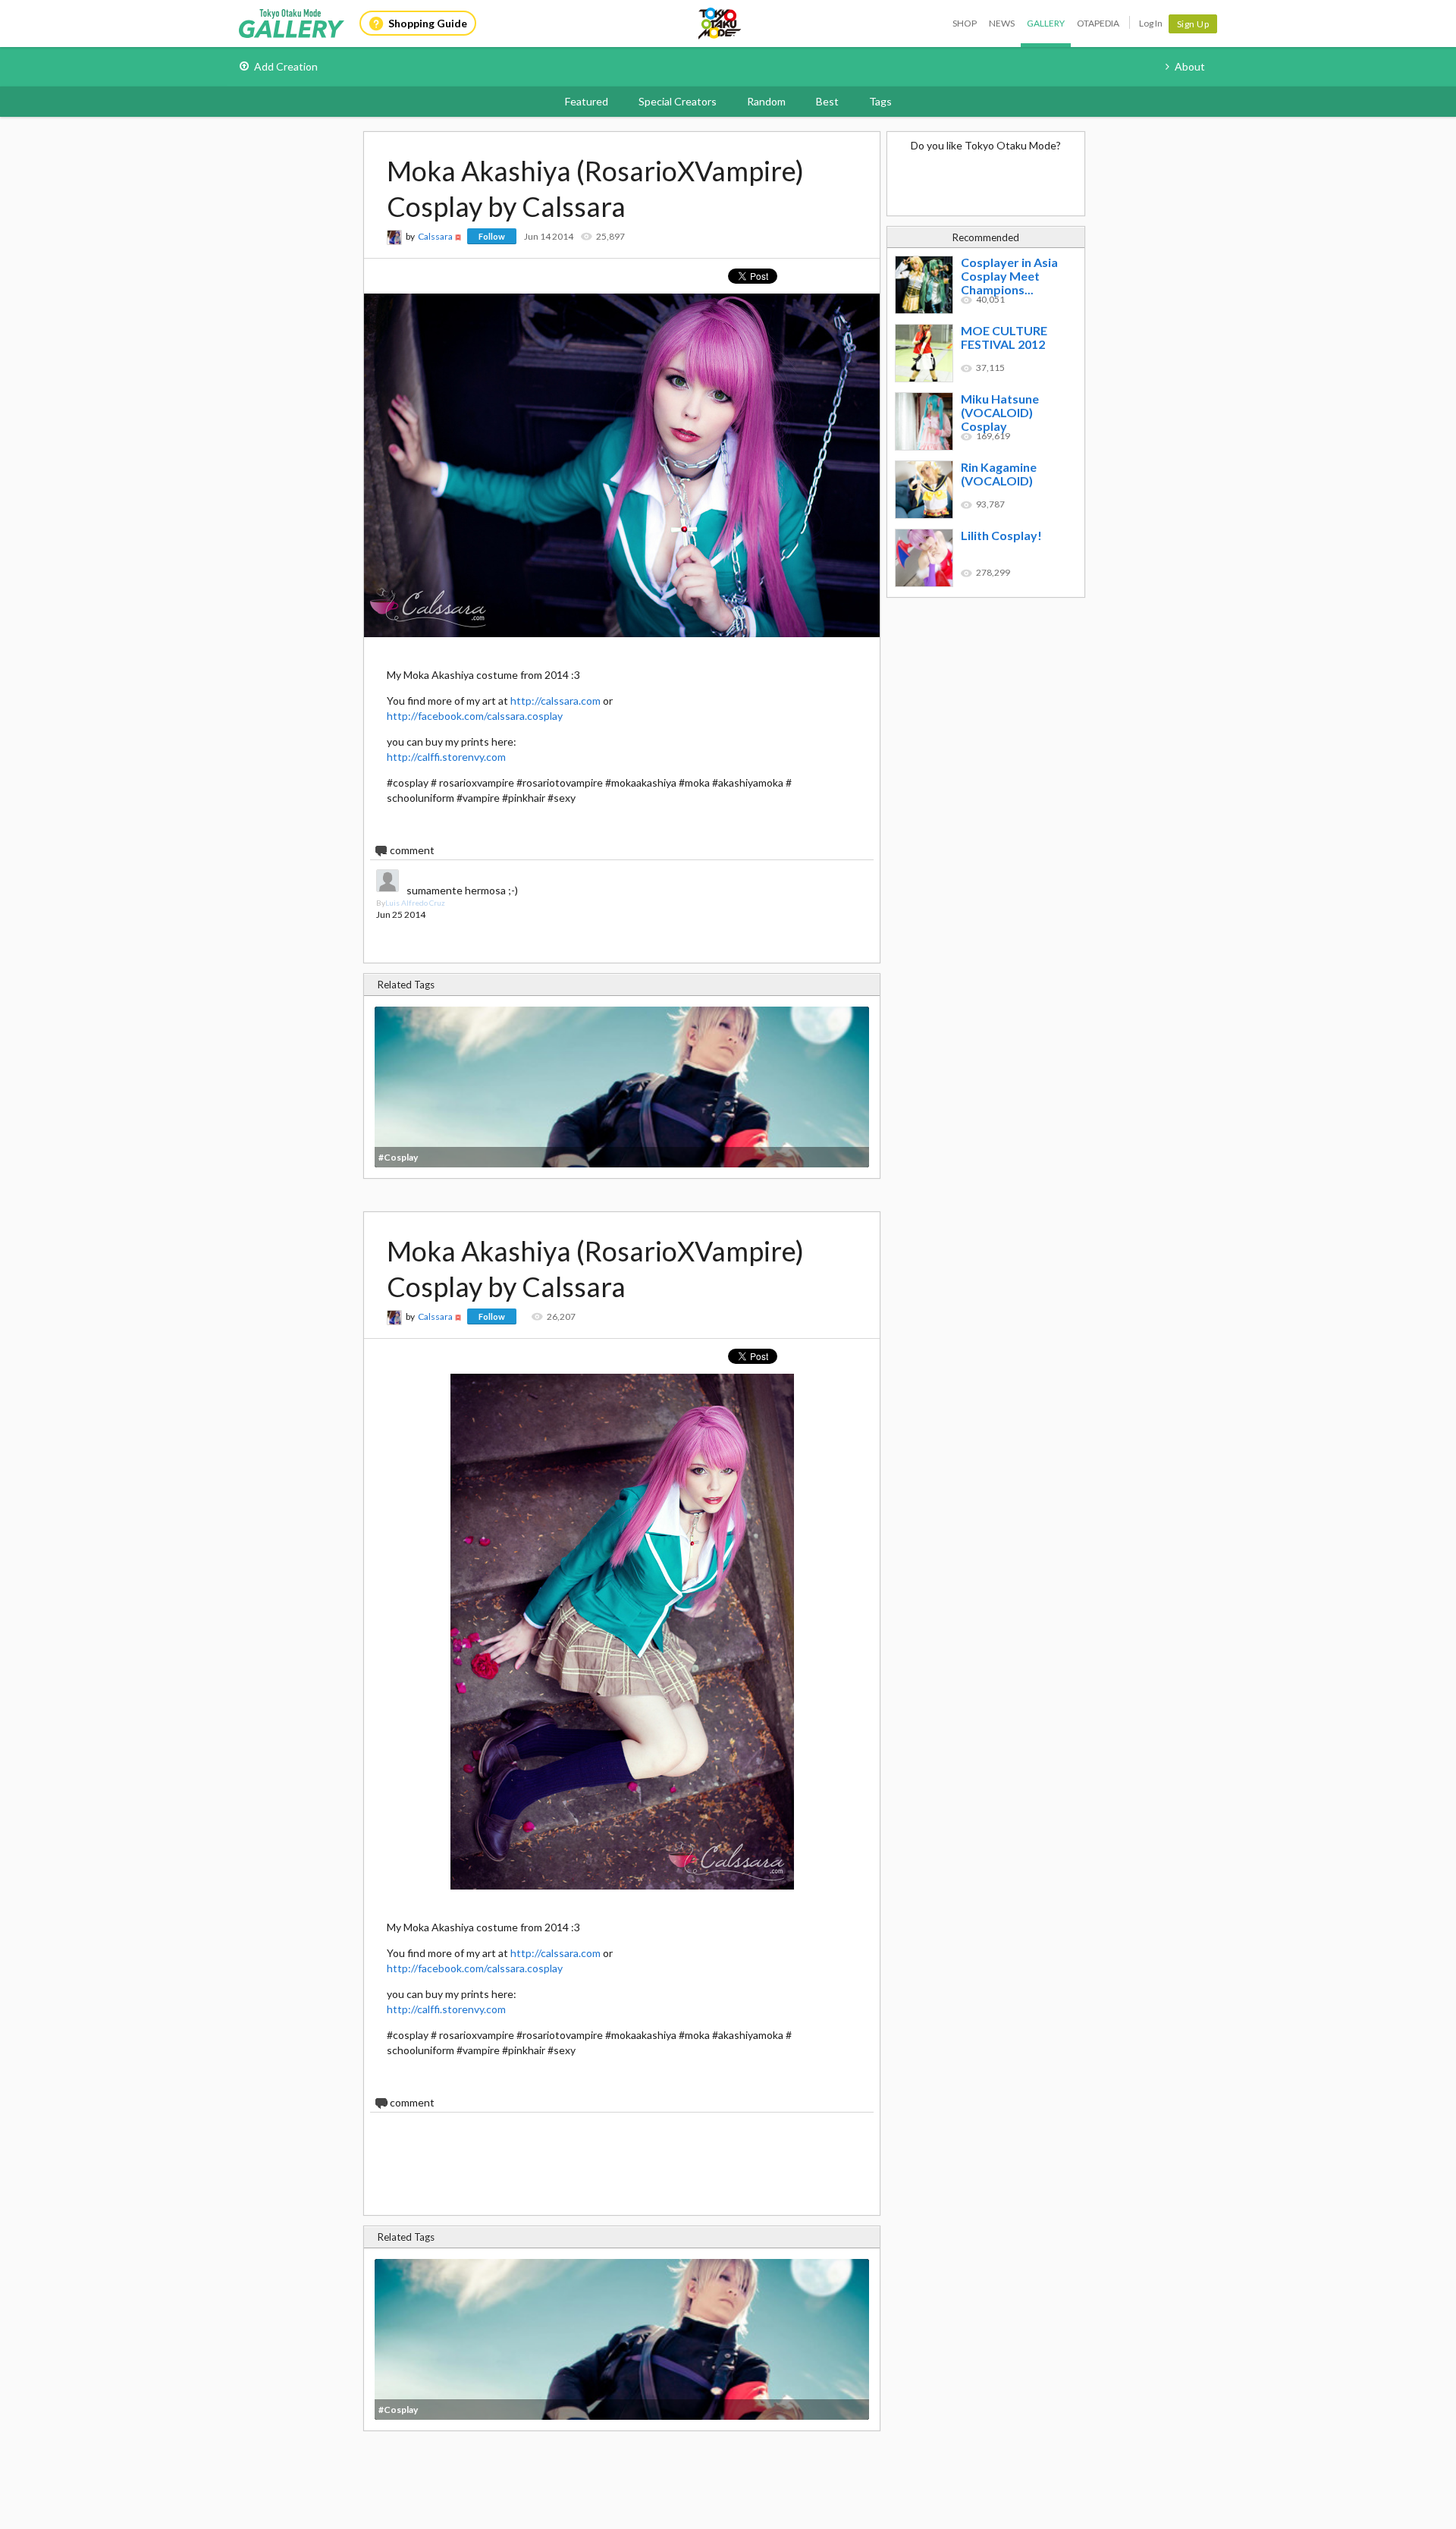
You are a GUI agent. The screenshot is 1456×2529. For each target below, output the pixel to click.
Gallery (1046, 23)
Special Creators (678, 101)
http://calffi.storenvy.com (446, 757)
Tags (880, 101)
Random (766, 101)
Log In (1151, 23)
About (1190, 66)
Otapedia (1098, 23)
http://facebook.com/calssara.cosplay (475, 716)
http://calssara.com (555, 701)
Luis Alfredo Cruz (415, 903)
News (1002, 23)
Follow (492, 236)
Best (827, 101)
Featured (587, 101)
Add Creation (286, 66)
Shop (965, 23)
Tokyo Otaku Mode (720, 24)
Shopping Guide (428, 23)
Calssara (435, 236)
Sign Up (1193, 24)
